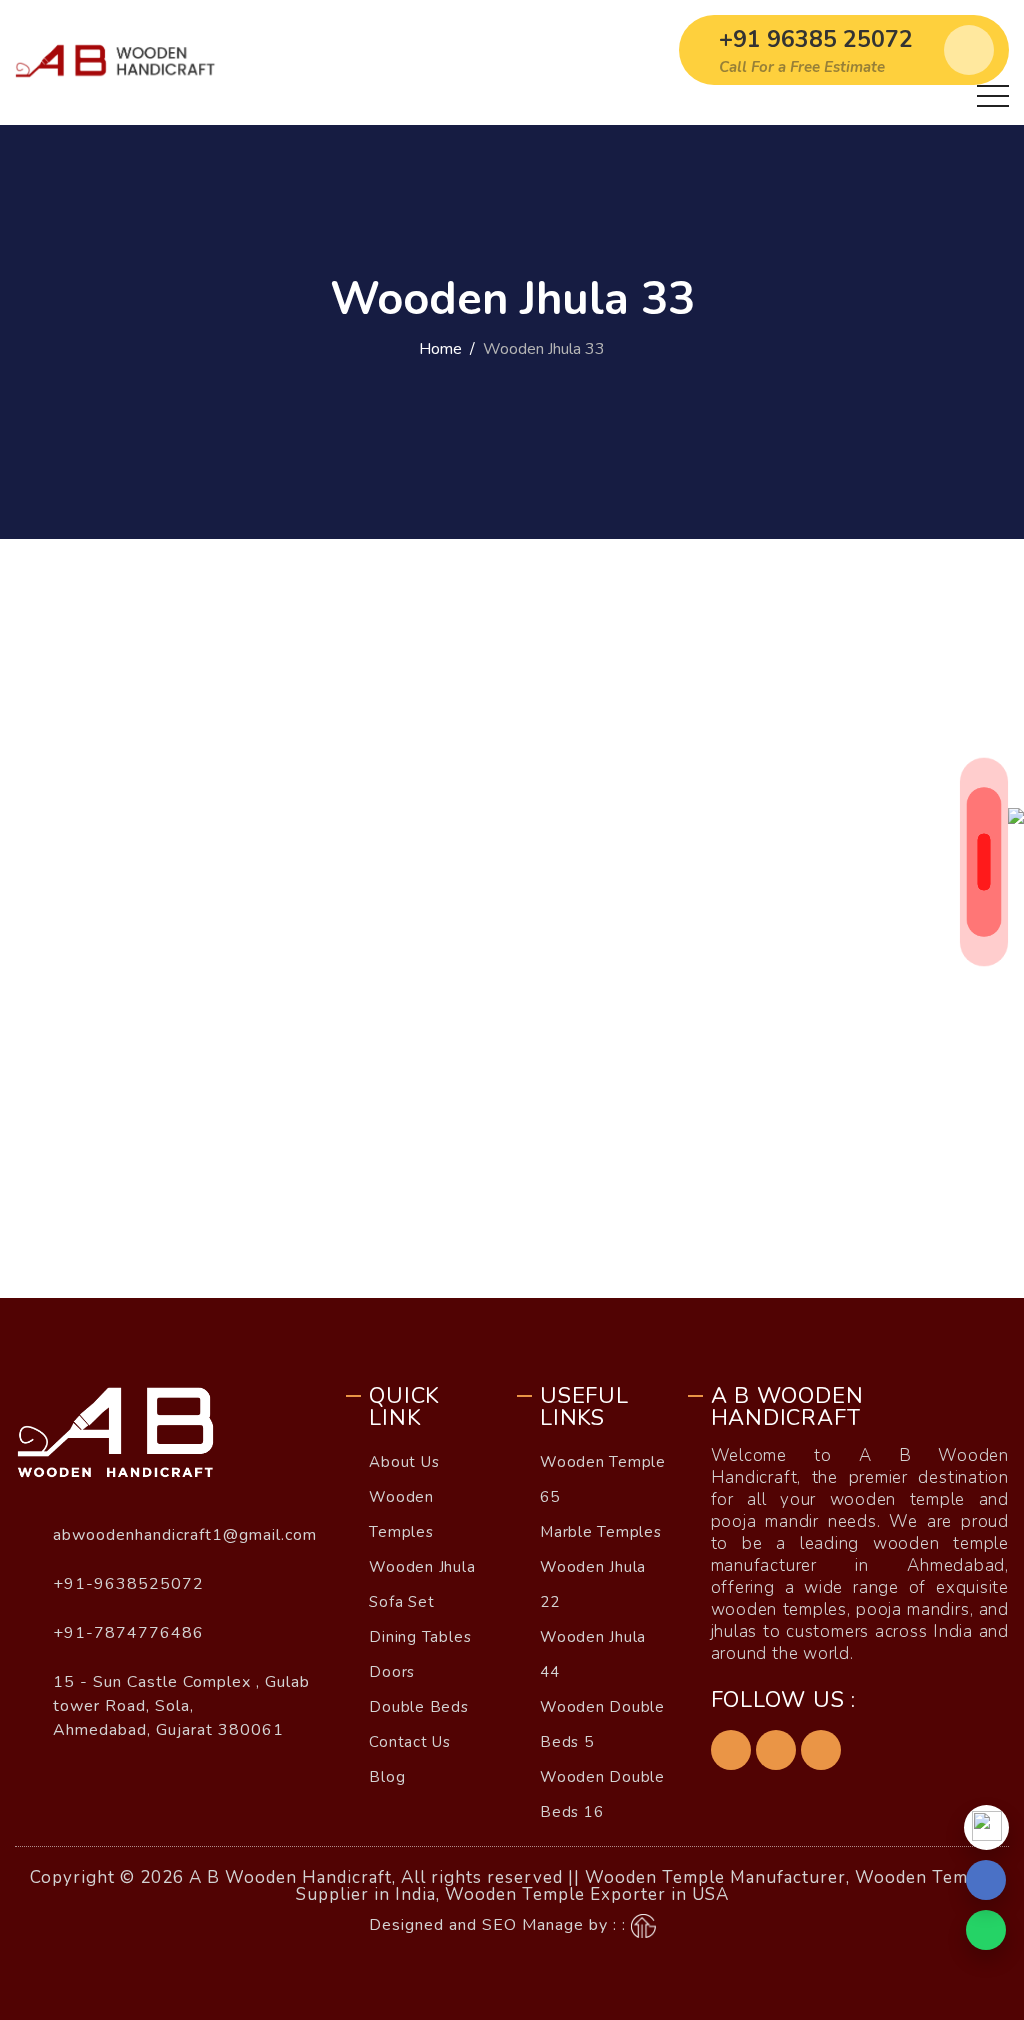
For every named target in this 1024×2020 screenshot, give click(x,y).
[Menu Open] (993, 96)
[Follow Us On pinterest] (776, 1750)
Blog (387, 1777)
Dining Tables (420, 1637)
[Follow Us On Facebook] (731, 1750)
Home (440, 349)
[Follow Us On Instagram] (821, 1750)
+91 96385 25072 (816, 39)
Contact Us (410, 1742)
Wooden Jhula (422, 1567)
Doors (392, 1672)
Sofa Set (401, 1602)
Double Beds (418, 1707)
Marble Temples (601, 1532)
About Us (404, 1462)
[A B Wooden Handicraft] (133, 62)
